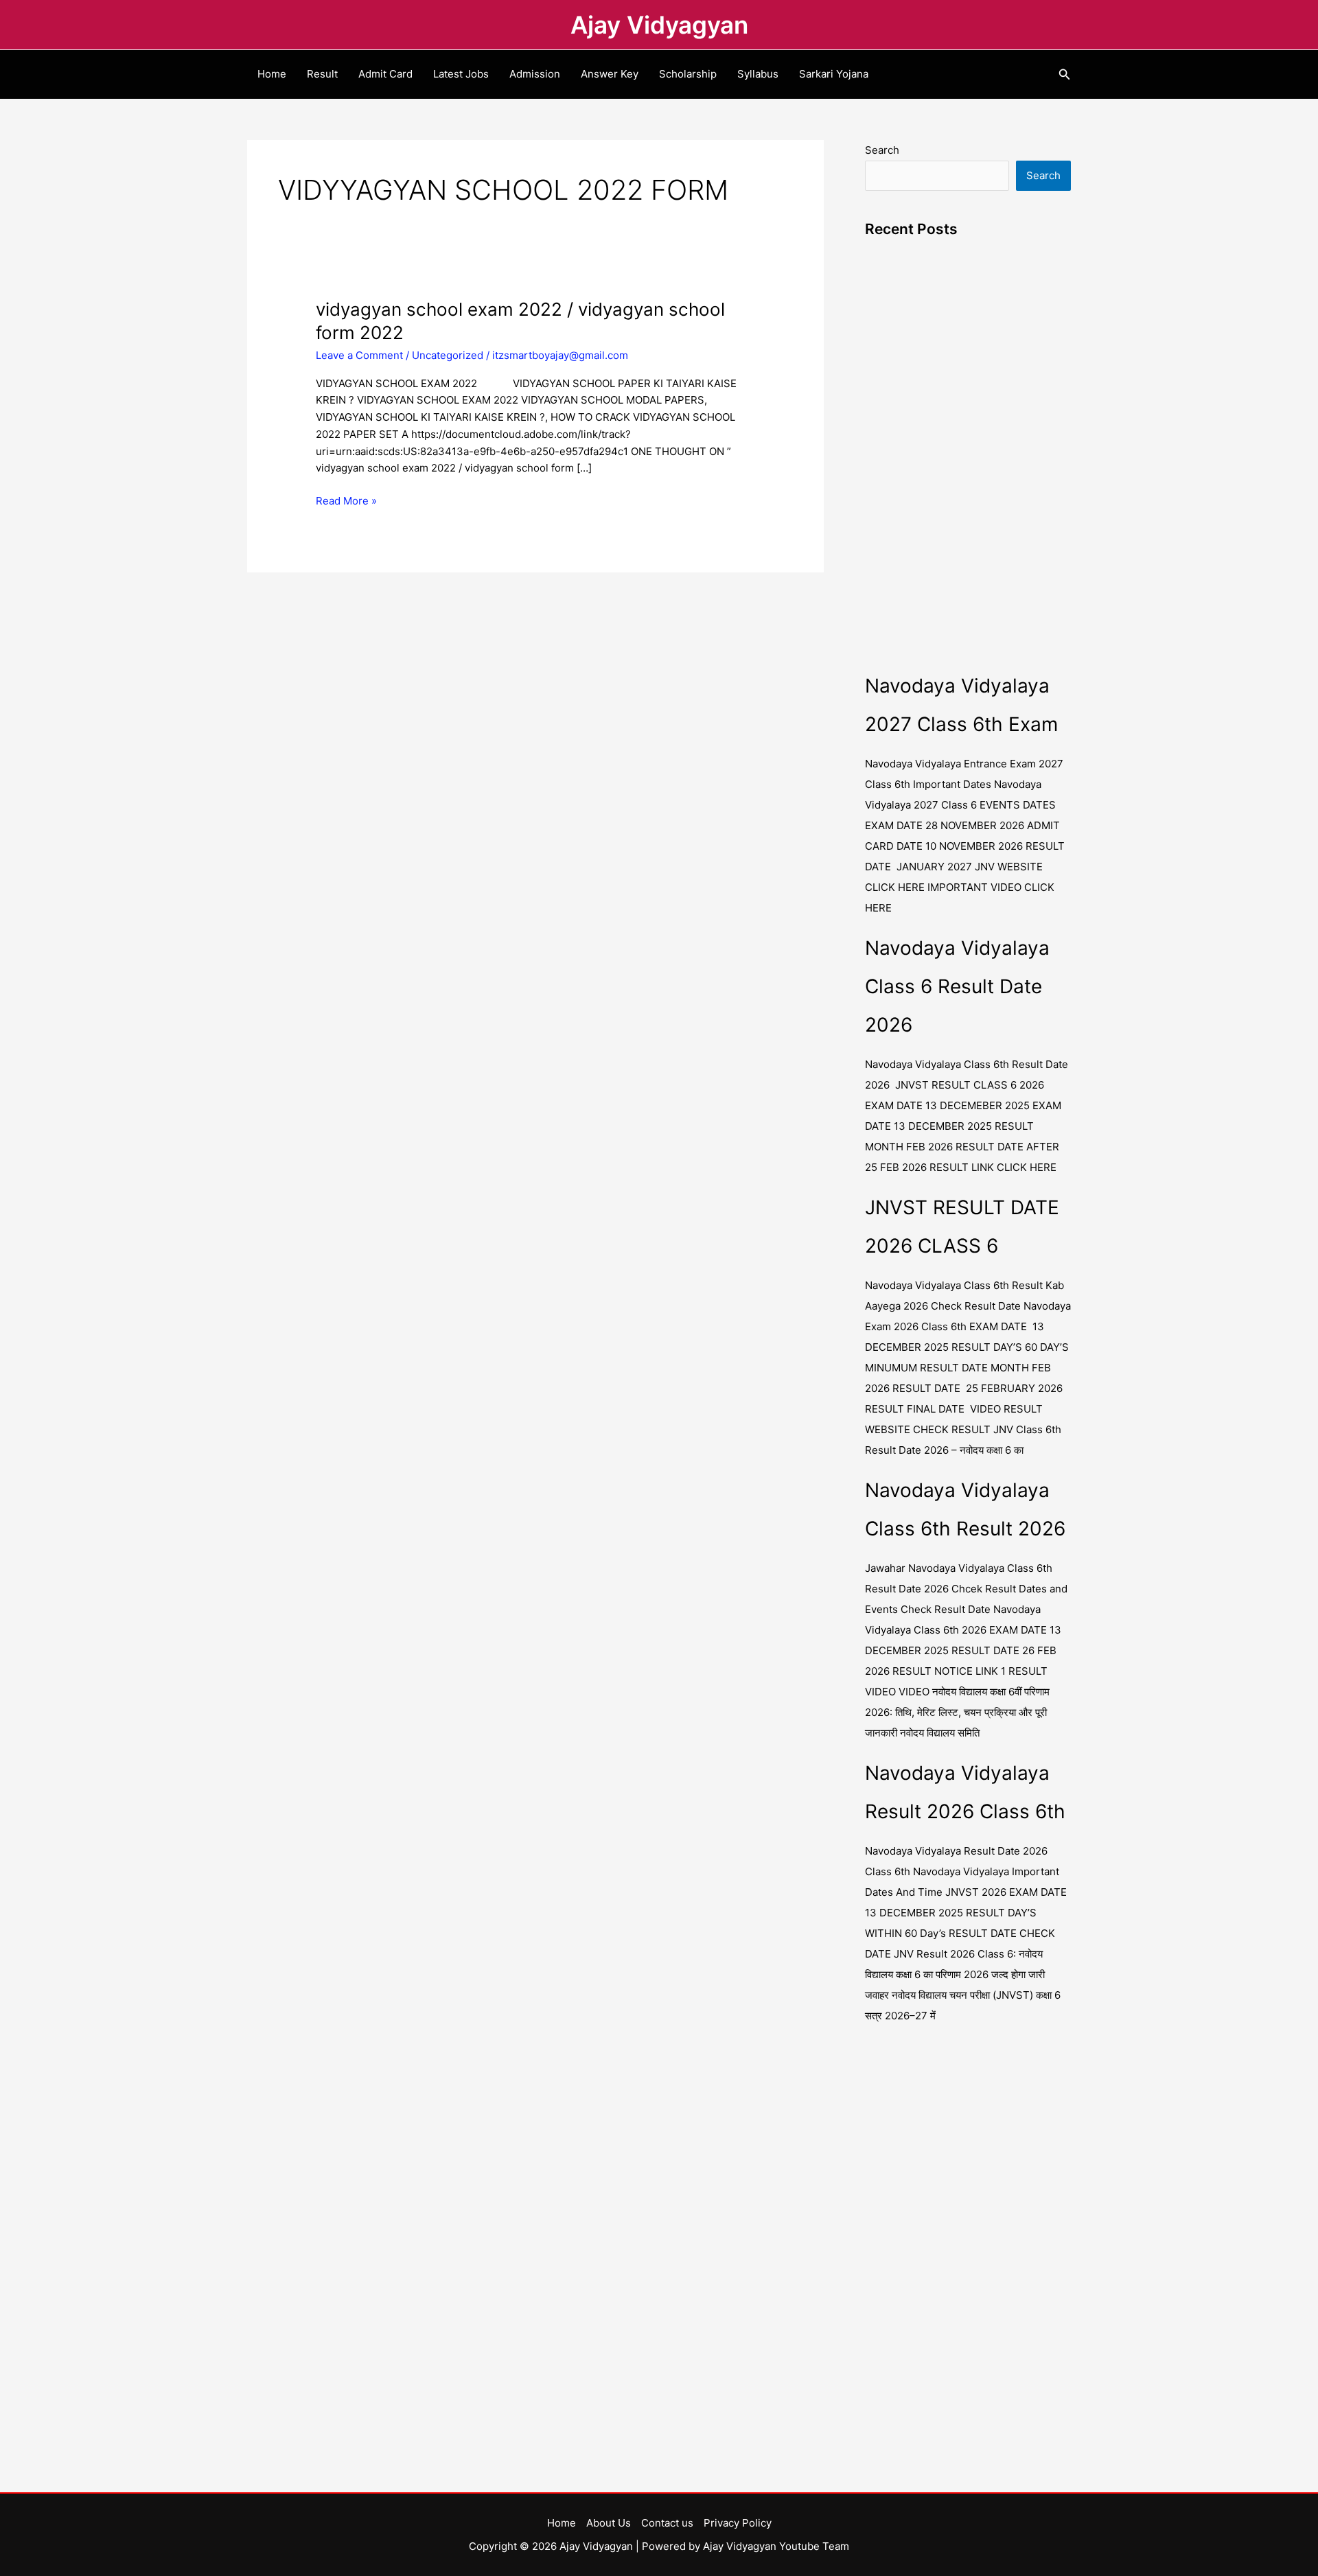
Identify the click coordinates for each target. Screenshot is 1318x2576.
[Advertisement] (968, 461)
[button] (1065, 74)
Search (882, 150)
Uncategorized (448, 355)
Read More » (346, 500)
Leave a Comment (359, 355)
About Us (609, 2523)
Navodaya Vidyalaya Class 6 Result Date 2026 (957, 986)
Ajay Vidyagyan (659, 25)
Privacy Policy (738, 2523)
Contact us (667, 2523)
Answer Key (610, 74)
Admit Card (385, 74)
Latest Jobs (461, 74)
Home (272, 74)
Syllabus (758, 74)
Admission (535, 74)
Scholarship (688, 74)
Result (322, 74)
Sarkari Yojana (834, 74)
